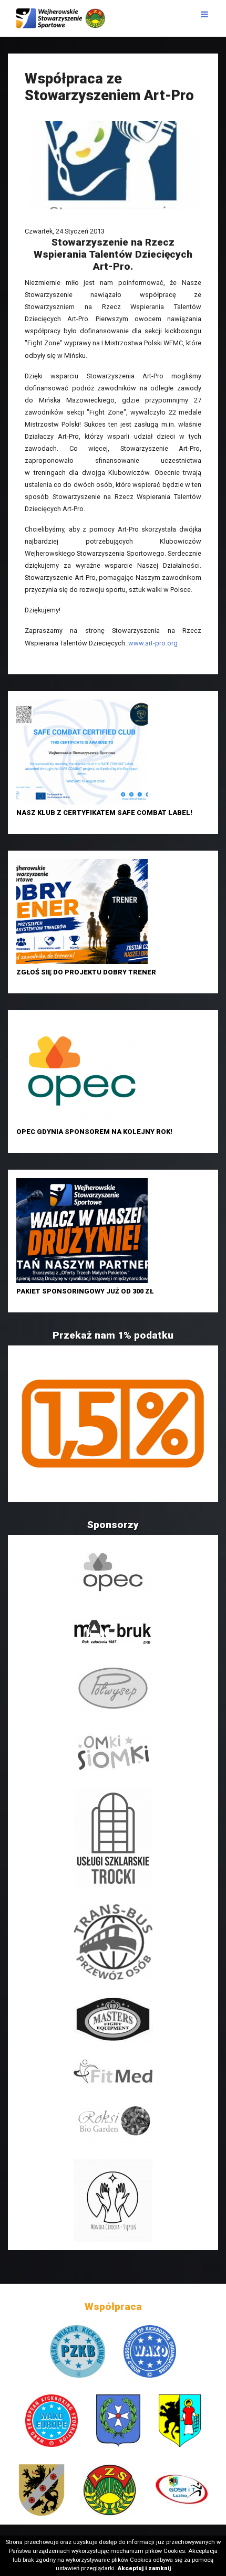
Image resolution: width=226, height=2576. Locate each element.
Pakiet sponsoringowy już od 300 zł (85, 1291)
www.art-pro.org (153, 643)
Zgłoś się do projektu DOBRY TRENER (86, 972)
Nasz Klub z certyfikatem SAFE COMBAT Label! (104, 813)
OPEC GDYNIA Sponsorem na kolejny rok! (94, 1132)
